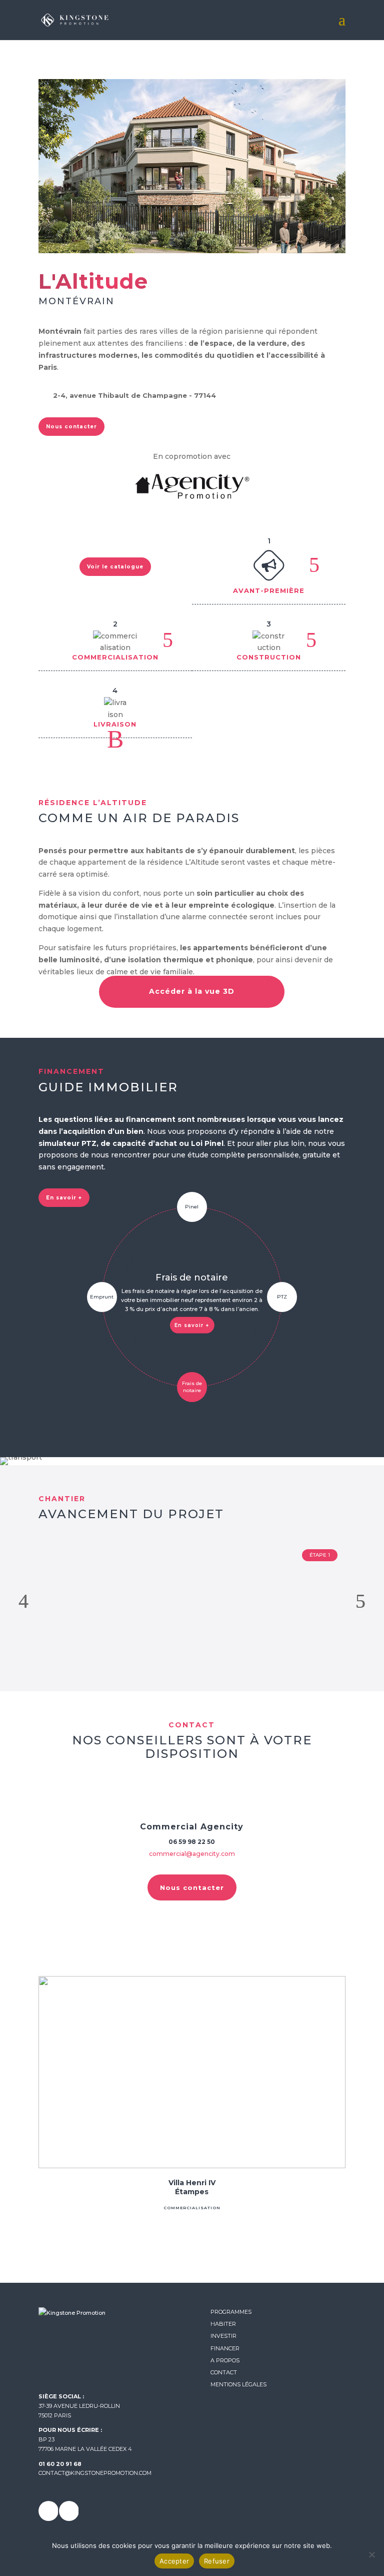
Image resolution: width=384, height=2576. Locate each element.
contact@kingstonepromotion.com (95, 2473)
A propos (225, 2360)
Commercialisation (192, 2208)
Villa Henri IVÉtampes (192, 2187)
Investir (223, 2336)
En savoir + (192, 1325)
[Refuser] (371, 2554)
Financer (225, 2348)
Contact (224, 2372)
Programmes (231, 2312)
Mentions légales (238, 2384)
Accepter (174, 2561)
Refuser (217, 2561)
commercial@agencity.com (192, 1854)
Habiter (223, 2324)
